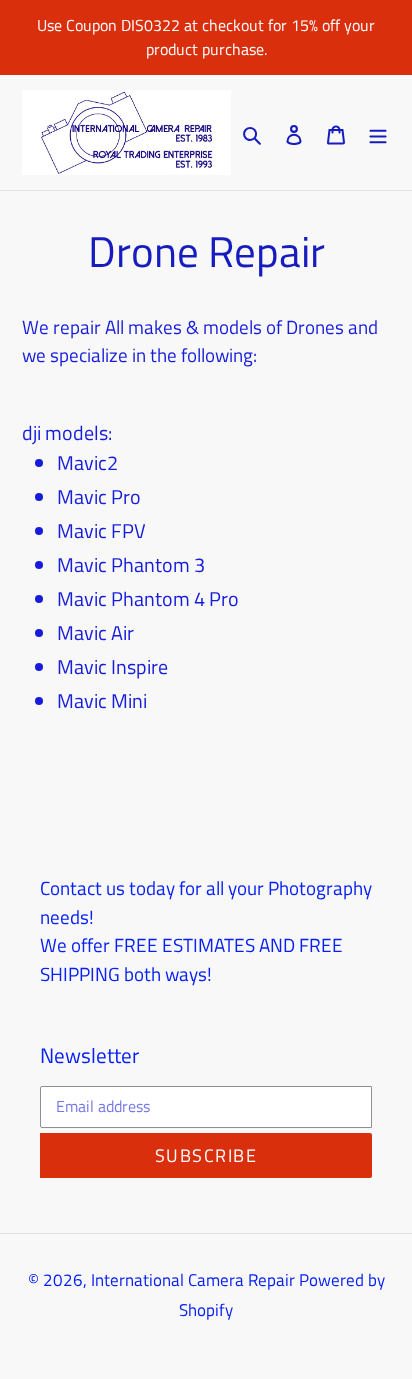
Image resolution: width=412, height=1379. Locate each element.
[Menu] (378, 133)
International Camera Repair (193, 1280)
